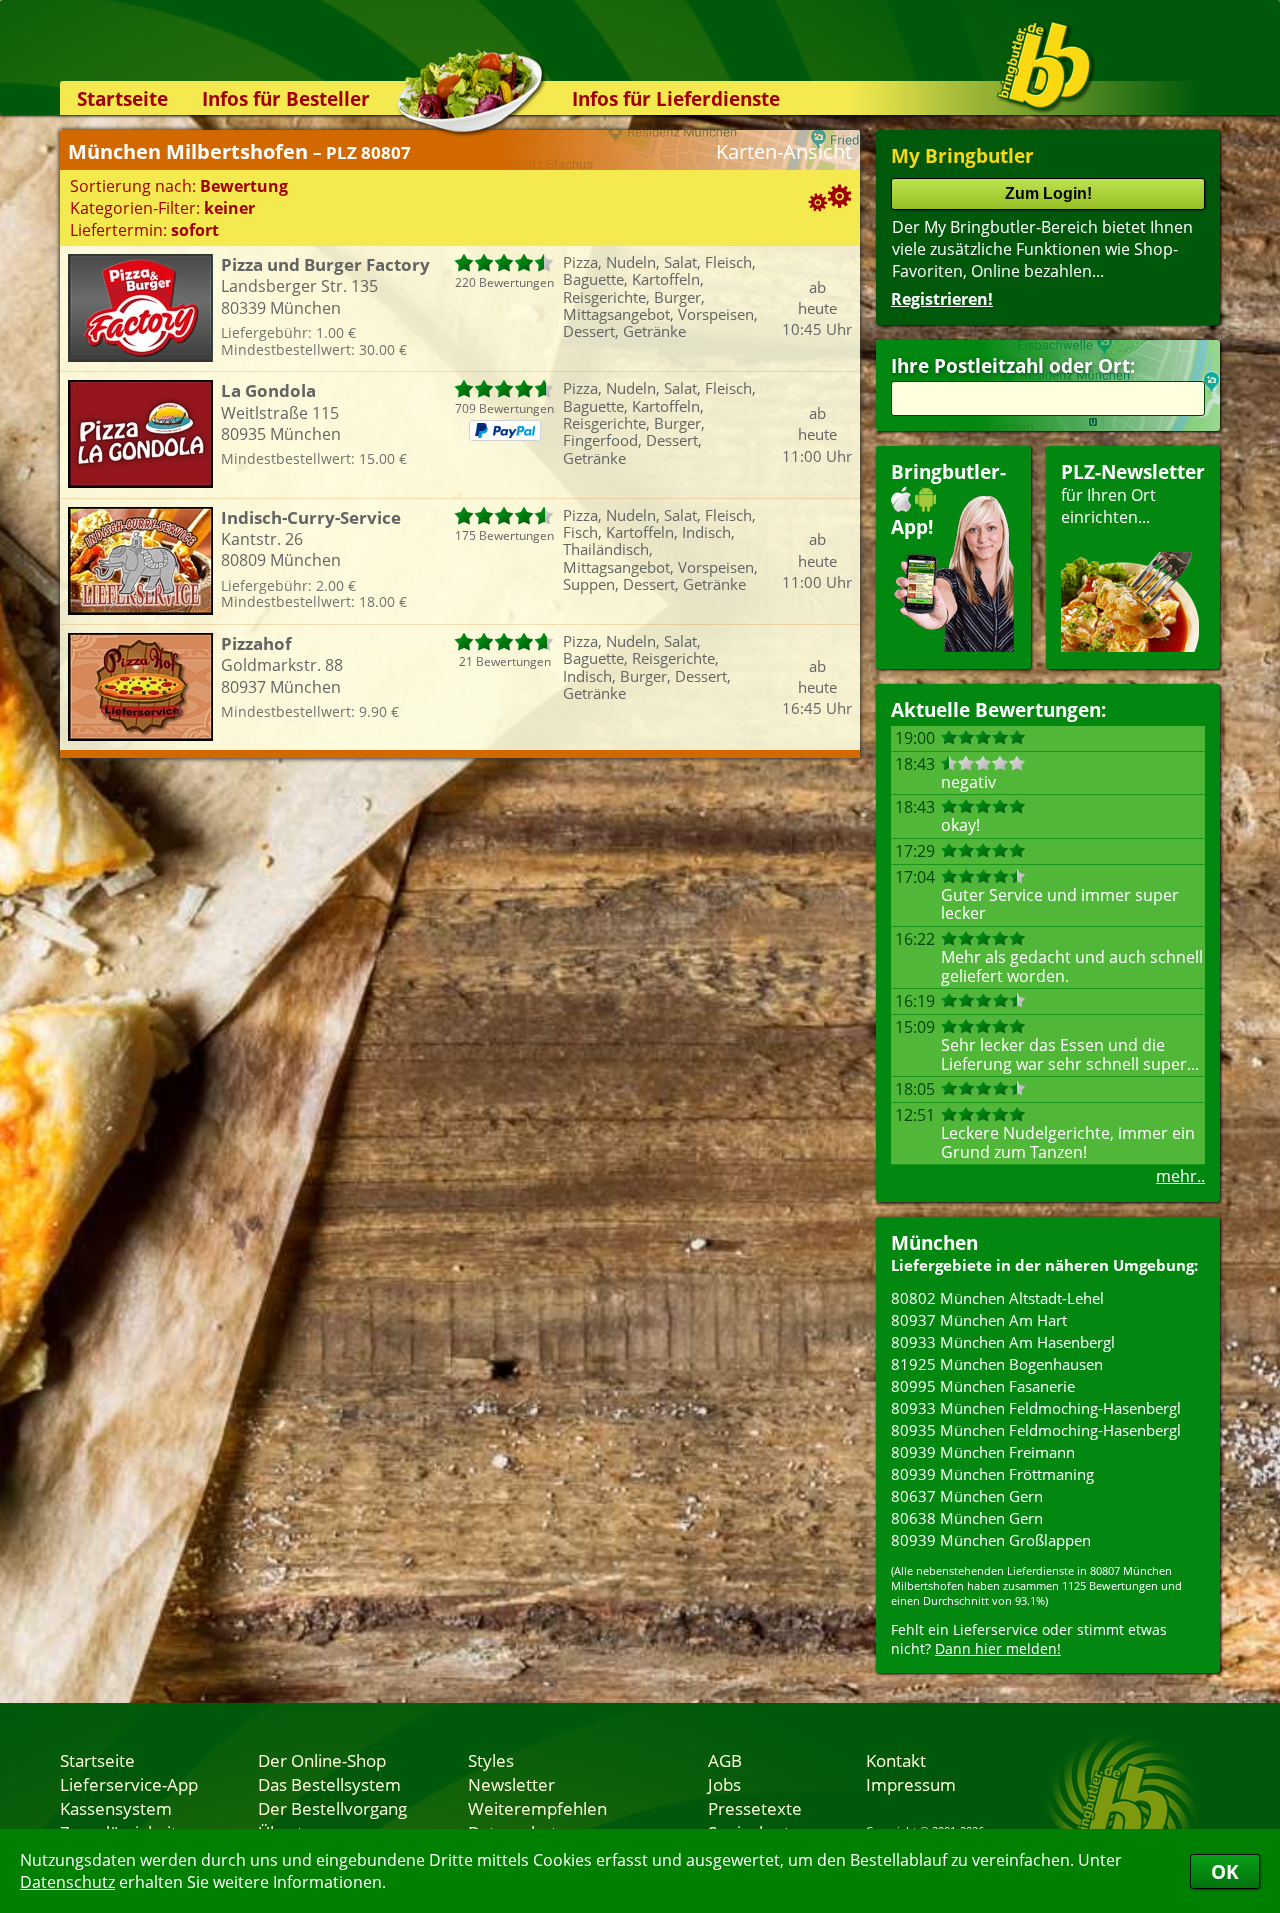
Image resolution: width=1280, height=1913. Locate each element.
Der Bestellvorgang (332, 1808)
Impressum (911, 1784)
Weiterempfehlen (537, 1808)
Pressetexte (755, 1808)
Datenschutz (67, 1882)
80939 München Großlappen (991, 1540)
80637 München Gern (967, 1496)
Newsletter (511, 1784)
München (934, 1242)
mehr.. (1180, 1176)
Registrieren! (942, 299)
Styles (491, 1760)
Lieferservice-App (129, 1784)
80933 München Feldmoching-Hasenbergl (1036, 1408)
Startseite (122, 98)
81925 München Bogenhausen (997, 1364)
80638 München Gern (967, 1518)
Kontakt (896, 1760)
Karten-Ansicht (784, 151)
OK (1225, 1871)
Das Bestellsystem (329, 1784)
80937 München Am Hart (979, 1320)
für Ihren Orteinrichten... (1133, 493)
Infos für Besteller (286, 98)
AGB (725, 1760)
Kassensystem (116, 1808)
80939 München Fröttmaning (992, 1474)
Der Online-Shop (322, 1760)
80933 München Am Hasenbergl (1003, 1342)
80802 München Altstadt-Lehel (997, 1298)
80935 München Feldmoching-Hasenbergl (1036, 1430)
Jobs (724, 1784)
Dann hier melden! (998, 1648)
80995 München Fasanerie (983, 1386)
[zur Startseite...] (1044, 66)
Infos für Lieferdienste (676, 98)
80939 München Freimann (983, 1452)
